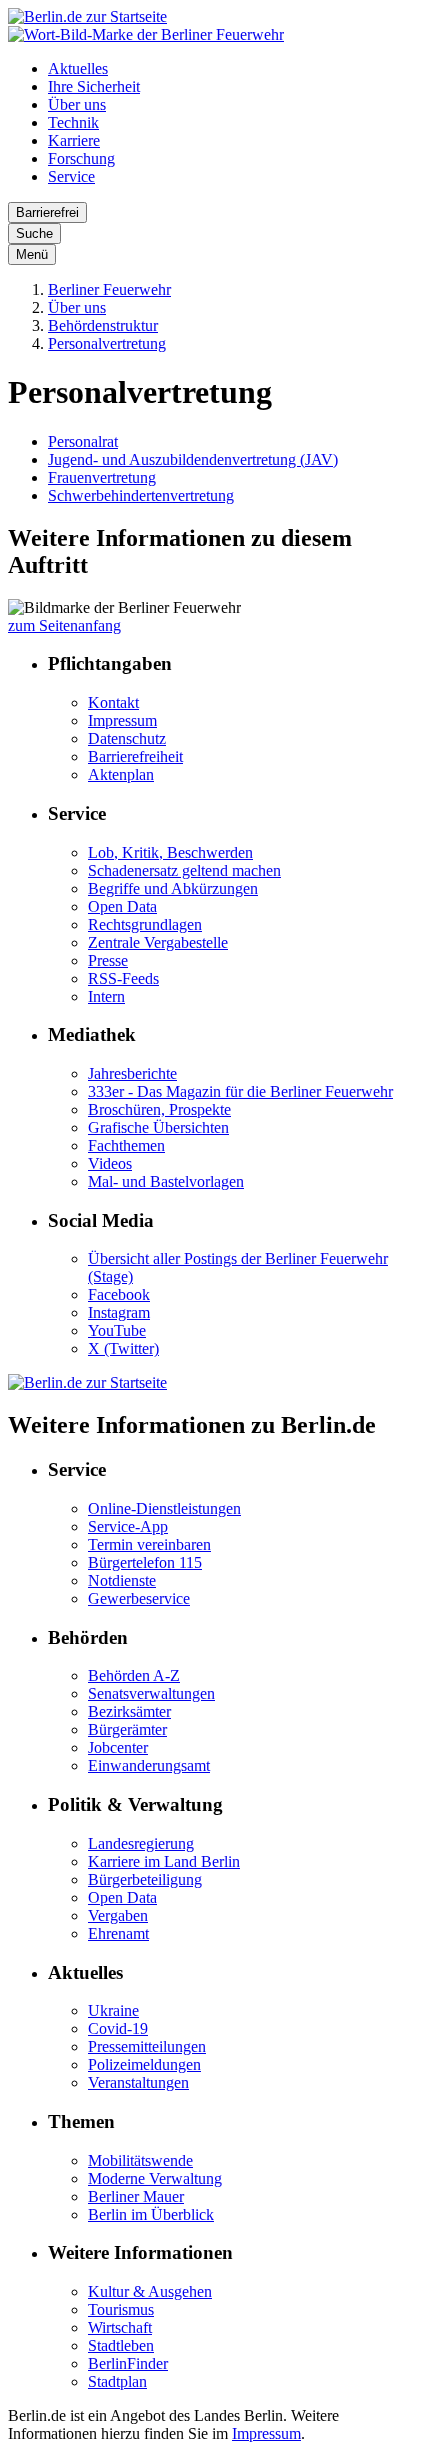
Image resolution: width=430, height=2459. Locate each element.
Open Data (122, 906)
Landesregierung (141, 1843)
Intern (106, 996)
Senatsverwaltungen (151, 1693)
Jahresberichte (132, 1073)
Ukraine (113, 2010)
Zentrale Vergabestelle (158, 942)
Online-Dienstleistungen (164, 1508)
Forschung (81, 158)
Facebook (119, 1294)
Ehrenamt (118, 1933)
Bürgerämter (127, 1729)
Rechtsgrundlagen (145, 924)
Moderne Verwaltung (155, 2178)
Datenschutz (127, 738)
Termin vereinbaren (149, 1544)
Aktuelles (78, 68)
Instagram (119, 1312)
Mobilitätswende (140, 2160)
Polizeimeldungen (144, 2064)
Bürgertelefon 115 (145, 1562)
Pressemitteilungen (147, 2046)
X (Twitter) (123, 1348)
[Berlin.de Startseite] (87, 16)
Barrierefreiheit (135, 756)
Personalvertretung (107, 343)
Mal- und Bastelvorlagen (166, 1181)
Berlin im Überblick (151, 2214)
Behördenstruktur (103, 325)
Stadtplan (117, 2381)
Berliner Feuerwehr (109, 289)
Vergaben (118, 1915)
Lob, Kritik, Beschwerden (170, 852)
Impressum (122, 720)
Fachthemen (126, 1145)
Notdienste (122, 1580)
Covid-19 (118, 2028)
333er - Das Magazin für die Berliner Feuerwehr (240, 1091)
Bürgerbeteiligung (145, 1879)
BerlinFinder (128, 2363)
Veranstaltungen (138, 2082)
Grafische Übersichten (158, 1127)
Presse (108, 960)
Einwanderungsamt (149, 1765)
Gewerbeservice (139, 1598)
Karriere (74, 140)
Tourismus (121, 2309)
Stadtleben (121, 2345)
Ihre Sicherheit (94, 86)
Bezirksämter (129, 1711)
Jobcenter (118, 1747)
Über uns (77, 104)
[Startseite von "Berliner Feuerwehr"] (146, 34)
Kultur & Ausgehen (150, 2291)
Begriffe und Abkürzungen (173, 888)
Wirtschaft (120, 2327)
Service (71, 176)
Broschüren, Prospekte (159, 1109)
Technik (73, 122)
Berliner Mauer (136, 2196)
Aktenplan (121, 774)
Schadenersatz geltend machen (184, 870)
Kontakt (113, 702)
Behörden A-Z (134, 1675)
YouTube (117, 1330)
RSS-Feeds (123, 978)
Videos (110, 1163)
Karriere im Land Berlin (164, 1861)
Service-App (128, 1526)
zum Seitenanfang (64, 625)
